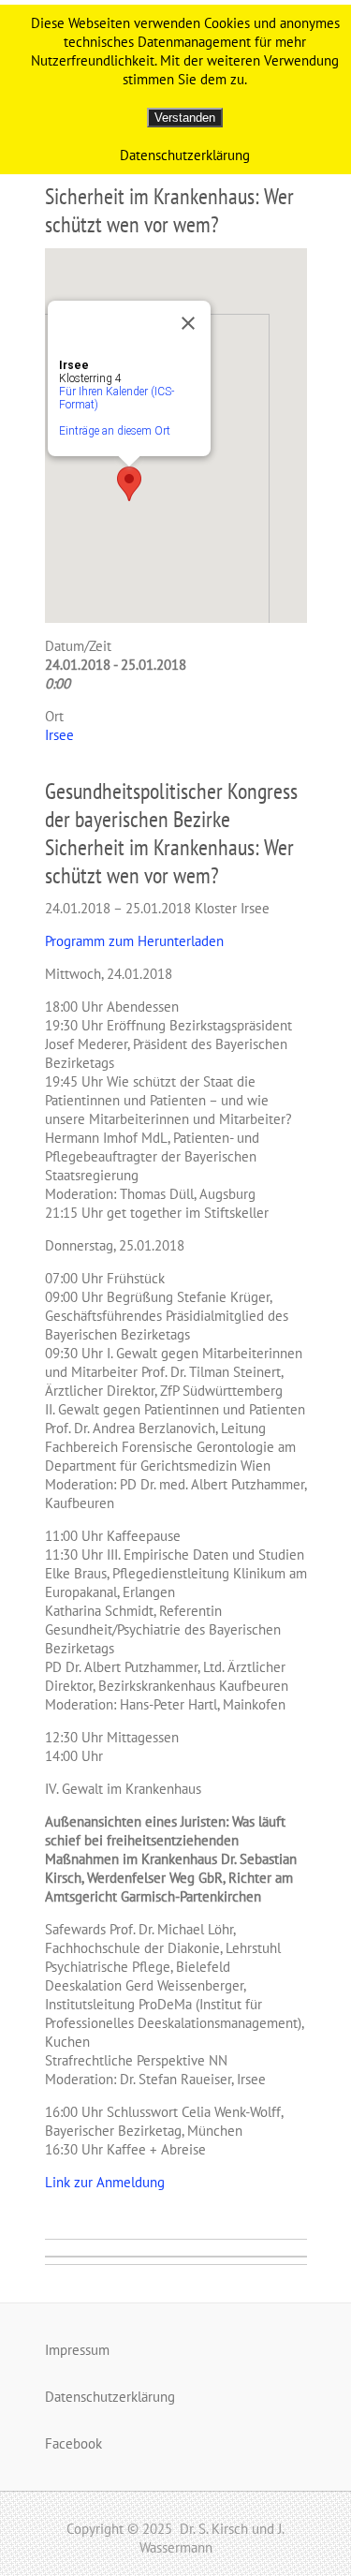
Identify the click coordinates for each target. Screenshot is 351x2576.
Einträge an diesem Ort (115, 431)
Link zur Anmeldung (105, 2182)
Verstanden (185, 118)
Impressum (77, 2350)
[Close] (188, 323)
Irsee (59, 735)
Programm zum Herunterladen (134, 941)
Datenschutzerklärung (110, 2397)
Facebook (73, 2443)
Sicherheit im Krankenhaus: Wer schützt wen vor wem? (169, 210)
